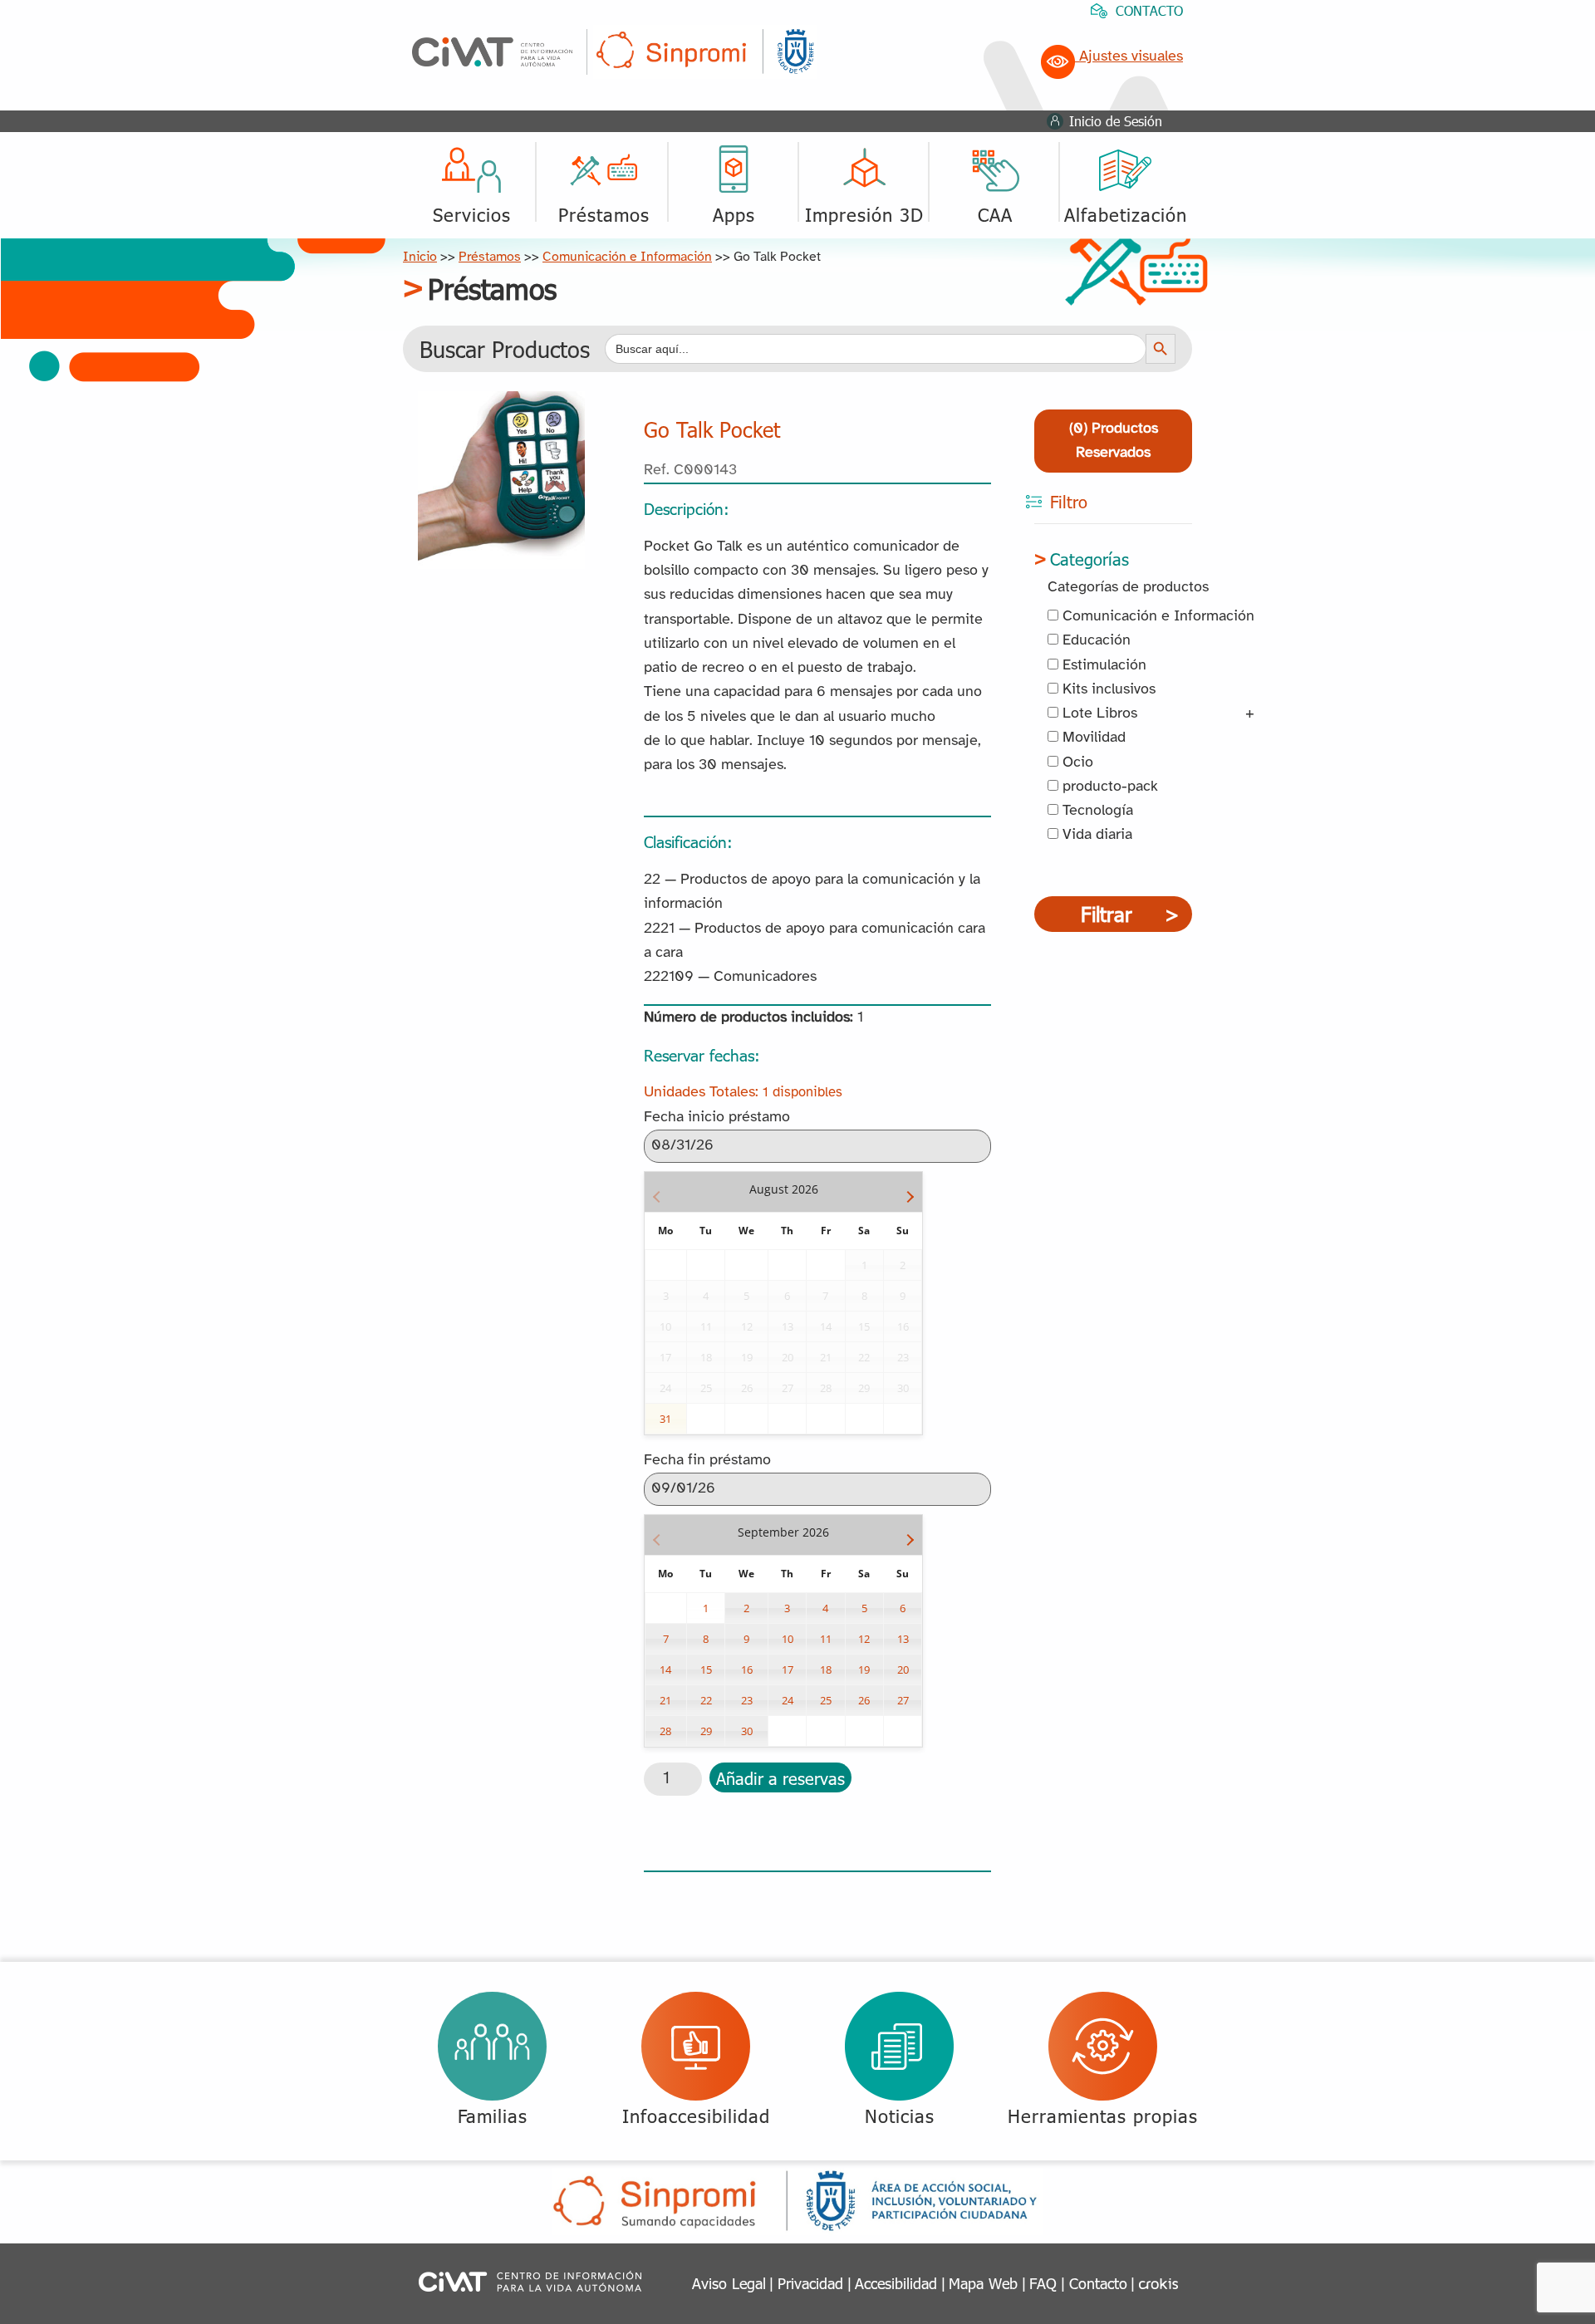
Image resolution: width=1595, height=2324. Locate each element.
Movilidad (1092, 738)
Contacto (1098, 2283)
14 (665, 1669)
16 (747, 1669)
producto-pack (1108, 787)
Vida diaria (1095, 835)
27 (903, 1700)
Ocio (1076, 763)
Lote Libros (1098, 714)
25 (826, 1700)
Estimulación (1102, 666)
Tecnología (1096, 811)
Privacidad (810, 2283)
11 (826, 1639)
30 (747, 1731)
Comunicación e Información (627, 257)
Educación (1094, 641)
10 (788, 1639)
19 (864, 1669)
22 (706, 1700)
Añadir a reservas (780, 1777)
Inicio (420, 257)
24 (788, 1700)
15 (706, 1669)
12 (864, 1639)
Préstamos (490, 257)
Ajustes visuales (1129, 57)
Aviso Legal (729, 2283)
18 (826, 1669)
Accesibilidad (896, 2283)
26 (864, 1700)
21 (665, 1700)
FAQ (1043, 2283)
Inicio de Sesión (1116, 121)
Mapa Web (983, 2283)
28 (665, 1731)
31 (665, 1419)
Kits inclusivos (1107, 690)
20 (903, 1669)
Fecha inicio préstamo (717, 1118)
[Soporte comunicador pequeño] (501, 403)
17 (788, 1669)
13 (903, 1639)
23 (747, 1700)
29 (706, 1731)
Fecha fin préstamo (707, 1461)
